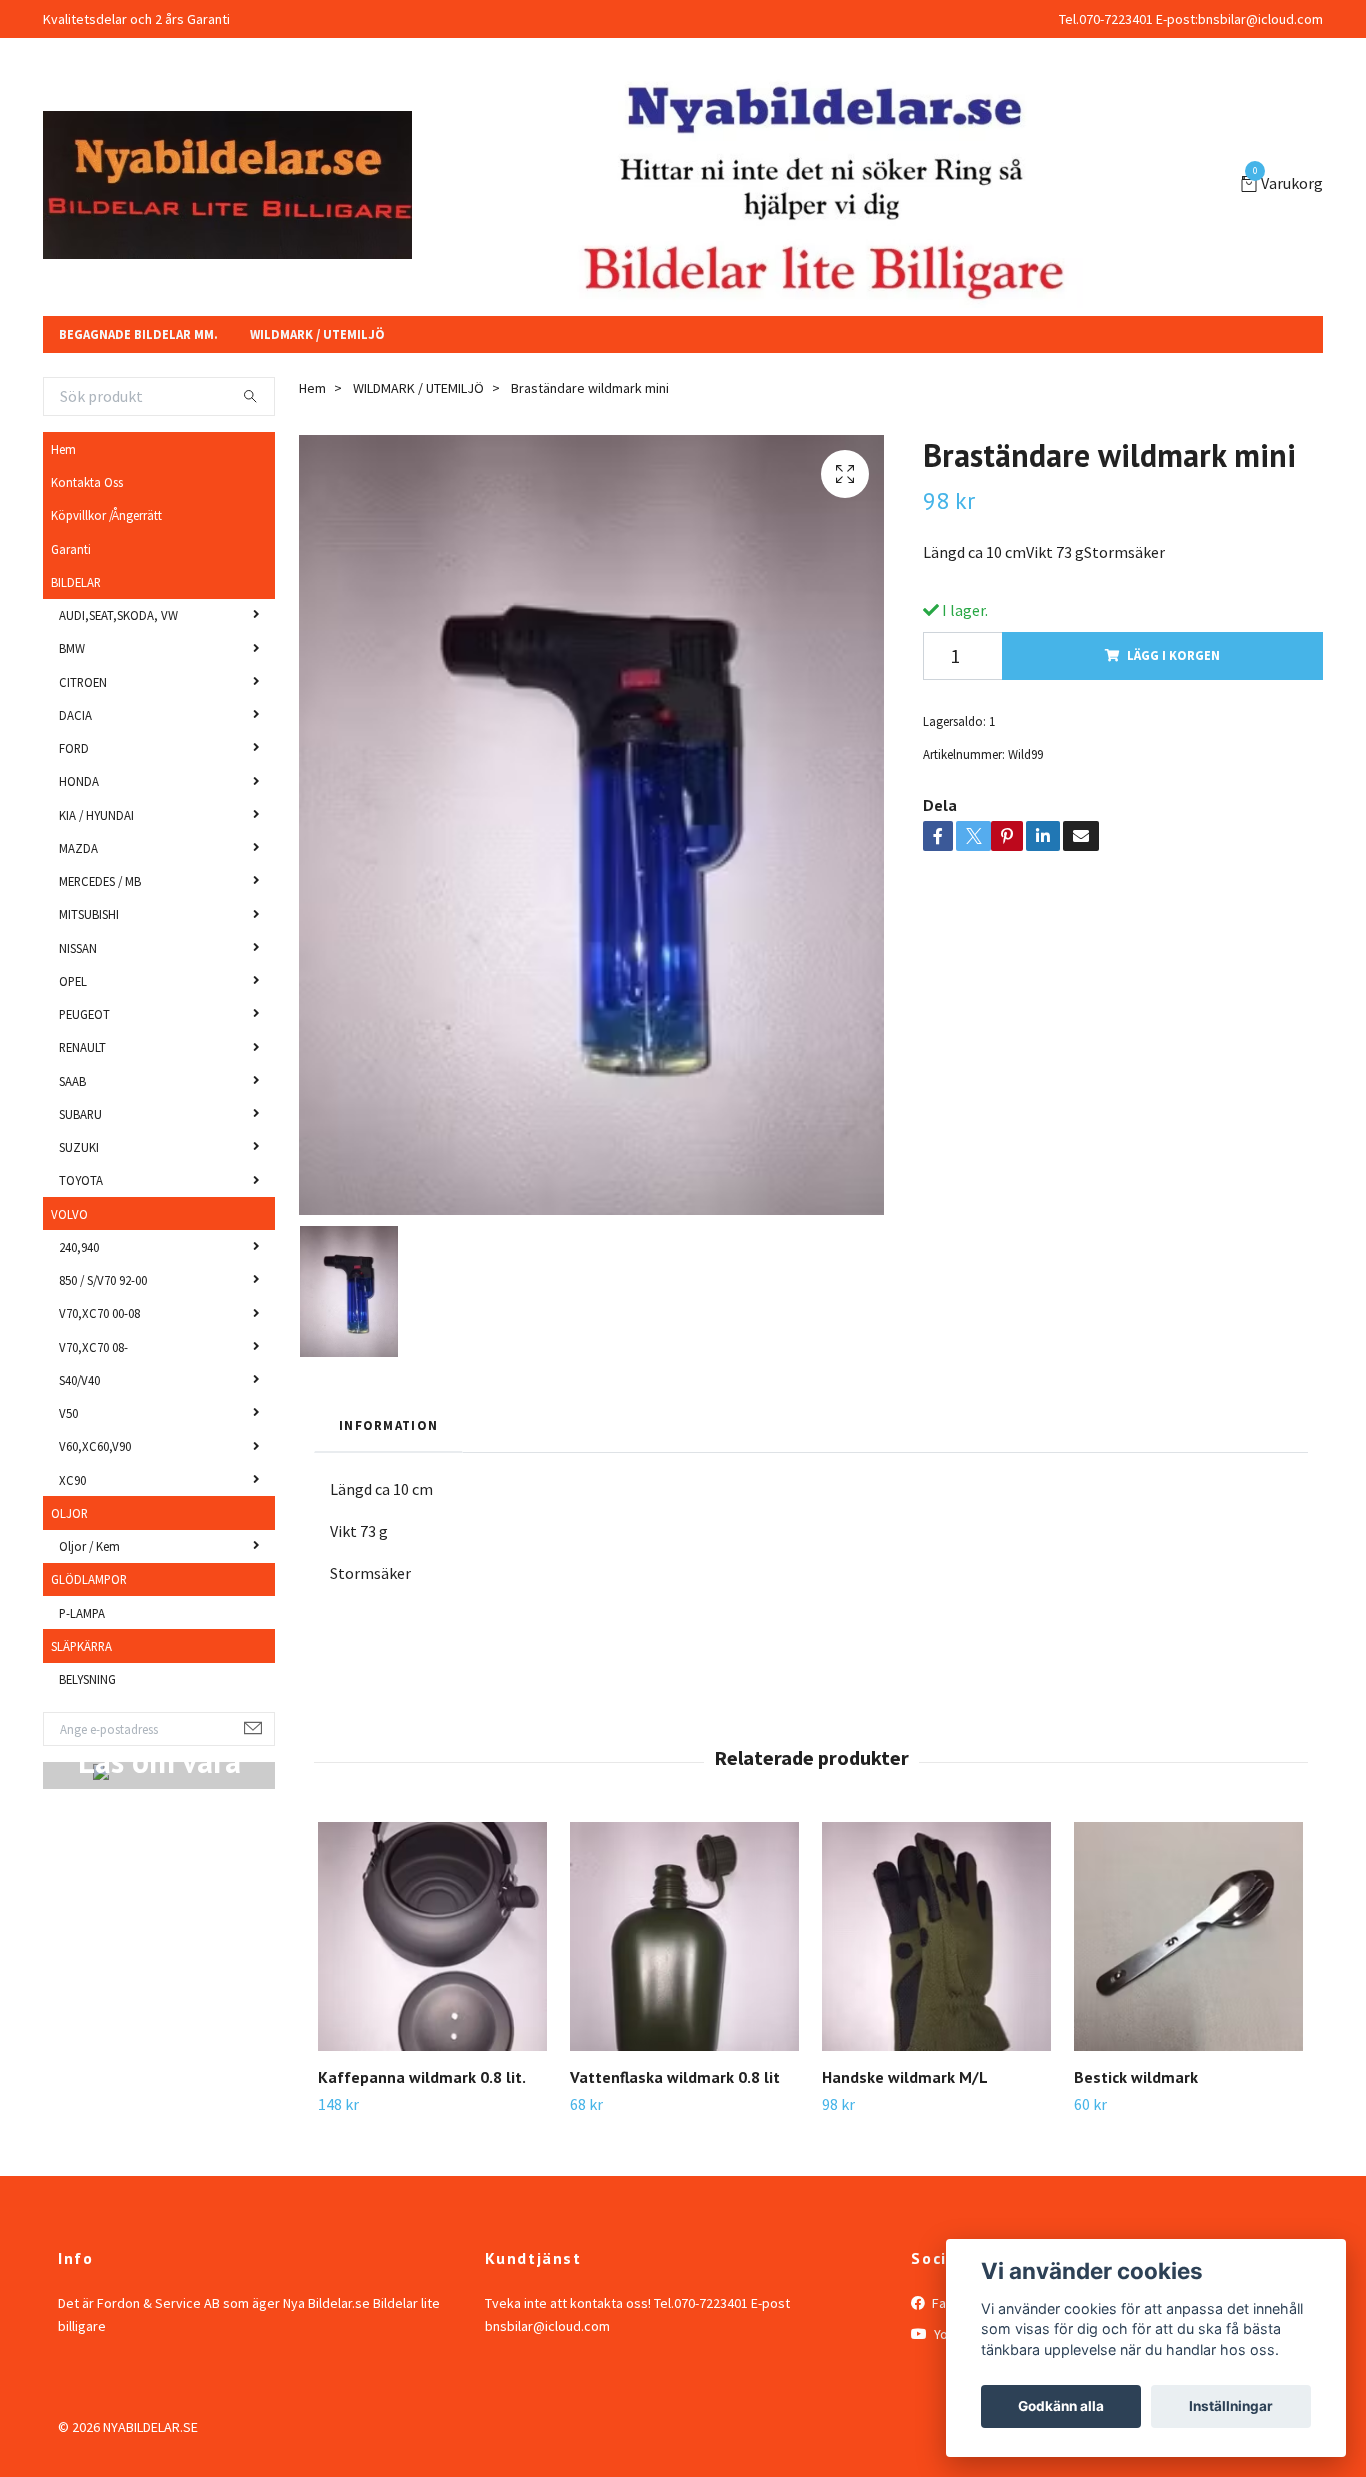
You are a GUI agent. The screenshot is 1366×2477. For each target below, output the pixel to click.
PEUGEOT (84, 1076)
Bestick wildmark (1136, 2140)
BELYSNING (87, 1741)
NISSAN (78, 1010)
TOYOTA (81, 1243)
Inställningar (1231, 2406)
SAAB (72, 1143)
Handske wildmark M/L (905, 2140)
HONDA (79, 844)
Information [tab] (388, 1487)
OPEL (73, 1043)
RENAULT (82, 1110)
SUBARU (80, 1176)
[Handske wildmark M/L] (936, 1999)
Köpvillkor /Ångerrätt (106, 578)
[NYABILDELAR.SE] (393, 202)
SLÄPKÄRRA (81, 1708)
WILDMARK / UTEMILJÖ (317, 397)
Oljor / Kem (89, 1608)
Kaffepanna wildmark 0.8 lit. (422, 2140)
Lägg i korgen (1173, 718)
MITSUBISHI (89, 977)
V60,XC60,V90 (95, 1509)
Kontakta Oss (87, 544)
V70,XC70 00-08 (99, 1376)
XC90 (72, 1542)
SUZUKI (79, 1209)
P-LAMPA (82, 1675)
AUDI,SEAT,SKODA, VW (118, 677)
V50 (68, 1475)
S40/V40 (79, 1442)
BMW (72, 711)
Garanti (71, 611)
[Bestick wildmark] (1188, 1999)
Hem (63, 511)
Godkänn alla (1061, 2406)
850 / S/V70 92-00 (103, 1342)
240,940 (79, 1309)
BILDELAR (76, 644)
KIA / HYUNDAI (96, 877)
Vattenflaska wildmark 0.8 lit (675, 2140)
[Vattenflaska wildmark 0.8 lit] (684, 1999)
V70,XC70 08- (93, 1409)
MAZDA (78, 910)
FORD (74, 810)
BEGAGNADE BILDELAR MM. (138, 397)
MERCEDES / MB (100, 943)
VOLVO (69, 1276)
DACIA (75, 777)
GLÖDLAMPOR (89, 1642)
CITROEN (83, 744)
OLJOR (69, 1575)
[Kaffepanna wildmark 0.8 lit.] (432, 1999)
